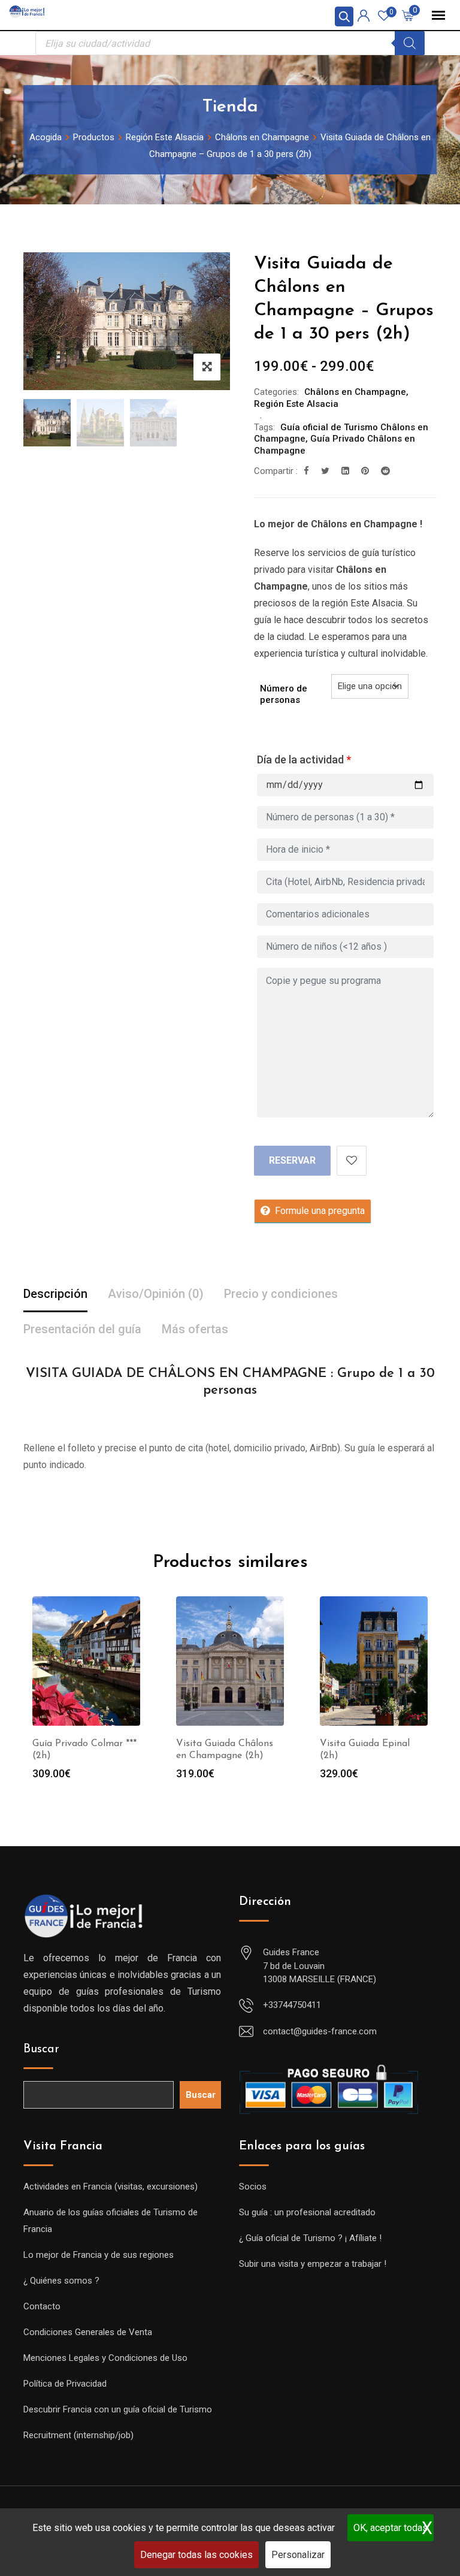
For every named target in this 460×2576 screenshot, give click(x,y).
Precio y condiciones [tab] (281, 1294)
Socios (253, 2187)
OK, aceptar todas (391, 2528)
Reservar (292, 1160)
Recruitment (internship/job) (78, 2435)
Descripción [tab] (55, 1294)
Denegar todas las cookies (196, 2555)
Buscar (41, 2049)
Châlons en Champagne (355, 392)
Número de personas (284, 694)
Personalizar (298, 2555)
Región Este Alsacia (296, 404)
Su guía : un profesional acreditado (307, 2212)
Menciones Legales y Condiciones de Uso (105, 2358)
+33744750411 (292, 2005)
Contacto (42, 2306)
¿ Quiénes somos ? (61, 2281)
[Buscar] (410, 43)
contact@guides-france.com (320, 2031)
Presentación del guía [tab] (82, 1329)
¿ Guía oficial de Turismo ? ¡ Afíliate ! (310, 2238)
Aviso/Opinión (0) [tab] (156, 1294)
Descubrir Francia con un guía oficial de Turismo (118, 2409)
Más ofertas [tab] (195, 1329)
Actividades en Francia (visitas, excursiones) (111, 2187)
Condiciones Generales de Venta (88, 2332)
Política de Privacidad (65, 2384)
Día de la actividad (304, 759)
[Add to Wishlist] (352, 1161)
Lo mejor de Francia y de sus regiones (99, 2255)
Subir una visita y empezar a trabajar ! (313, 2264)
